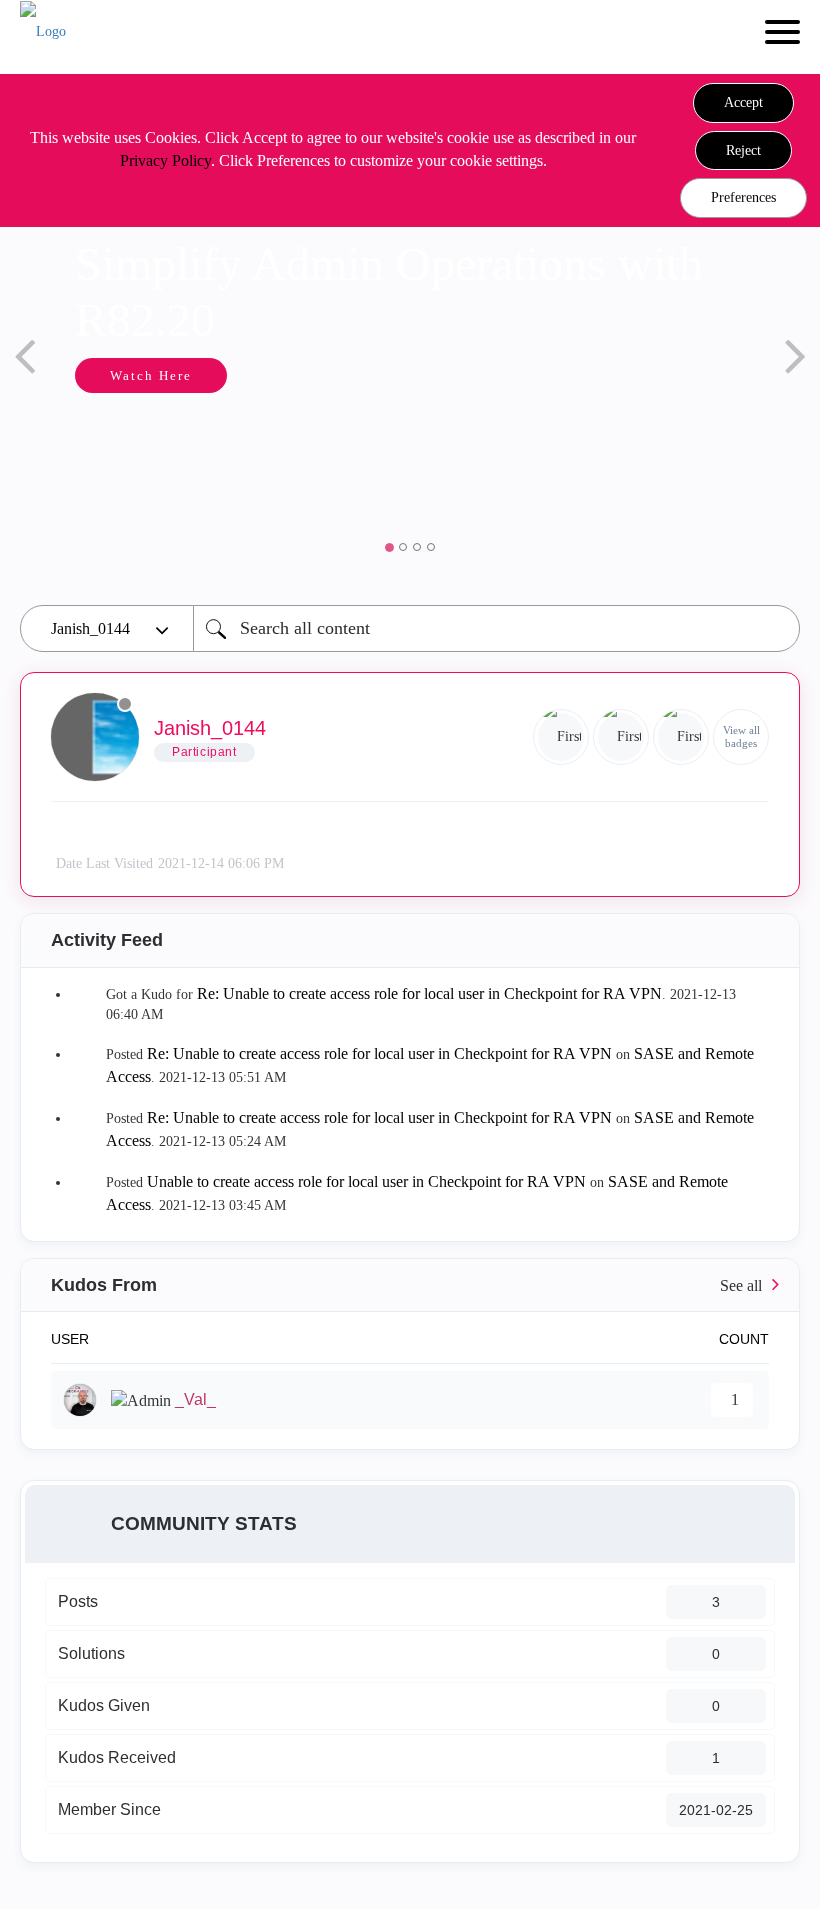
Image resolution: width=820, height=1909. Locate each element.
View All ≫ (410, 1285)
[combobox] (496, 628)
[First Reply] (621, 737)
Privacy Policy (165, 160)
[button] (743, 103)
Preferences (743, 197)
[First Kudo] (561, 737)
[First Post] (681, 737)
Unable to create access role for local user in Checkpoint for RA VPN (366, 1181)
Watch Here (151, 375)
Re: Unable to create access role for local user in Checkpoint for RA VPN (429, 993)
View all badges (741, 736)
